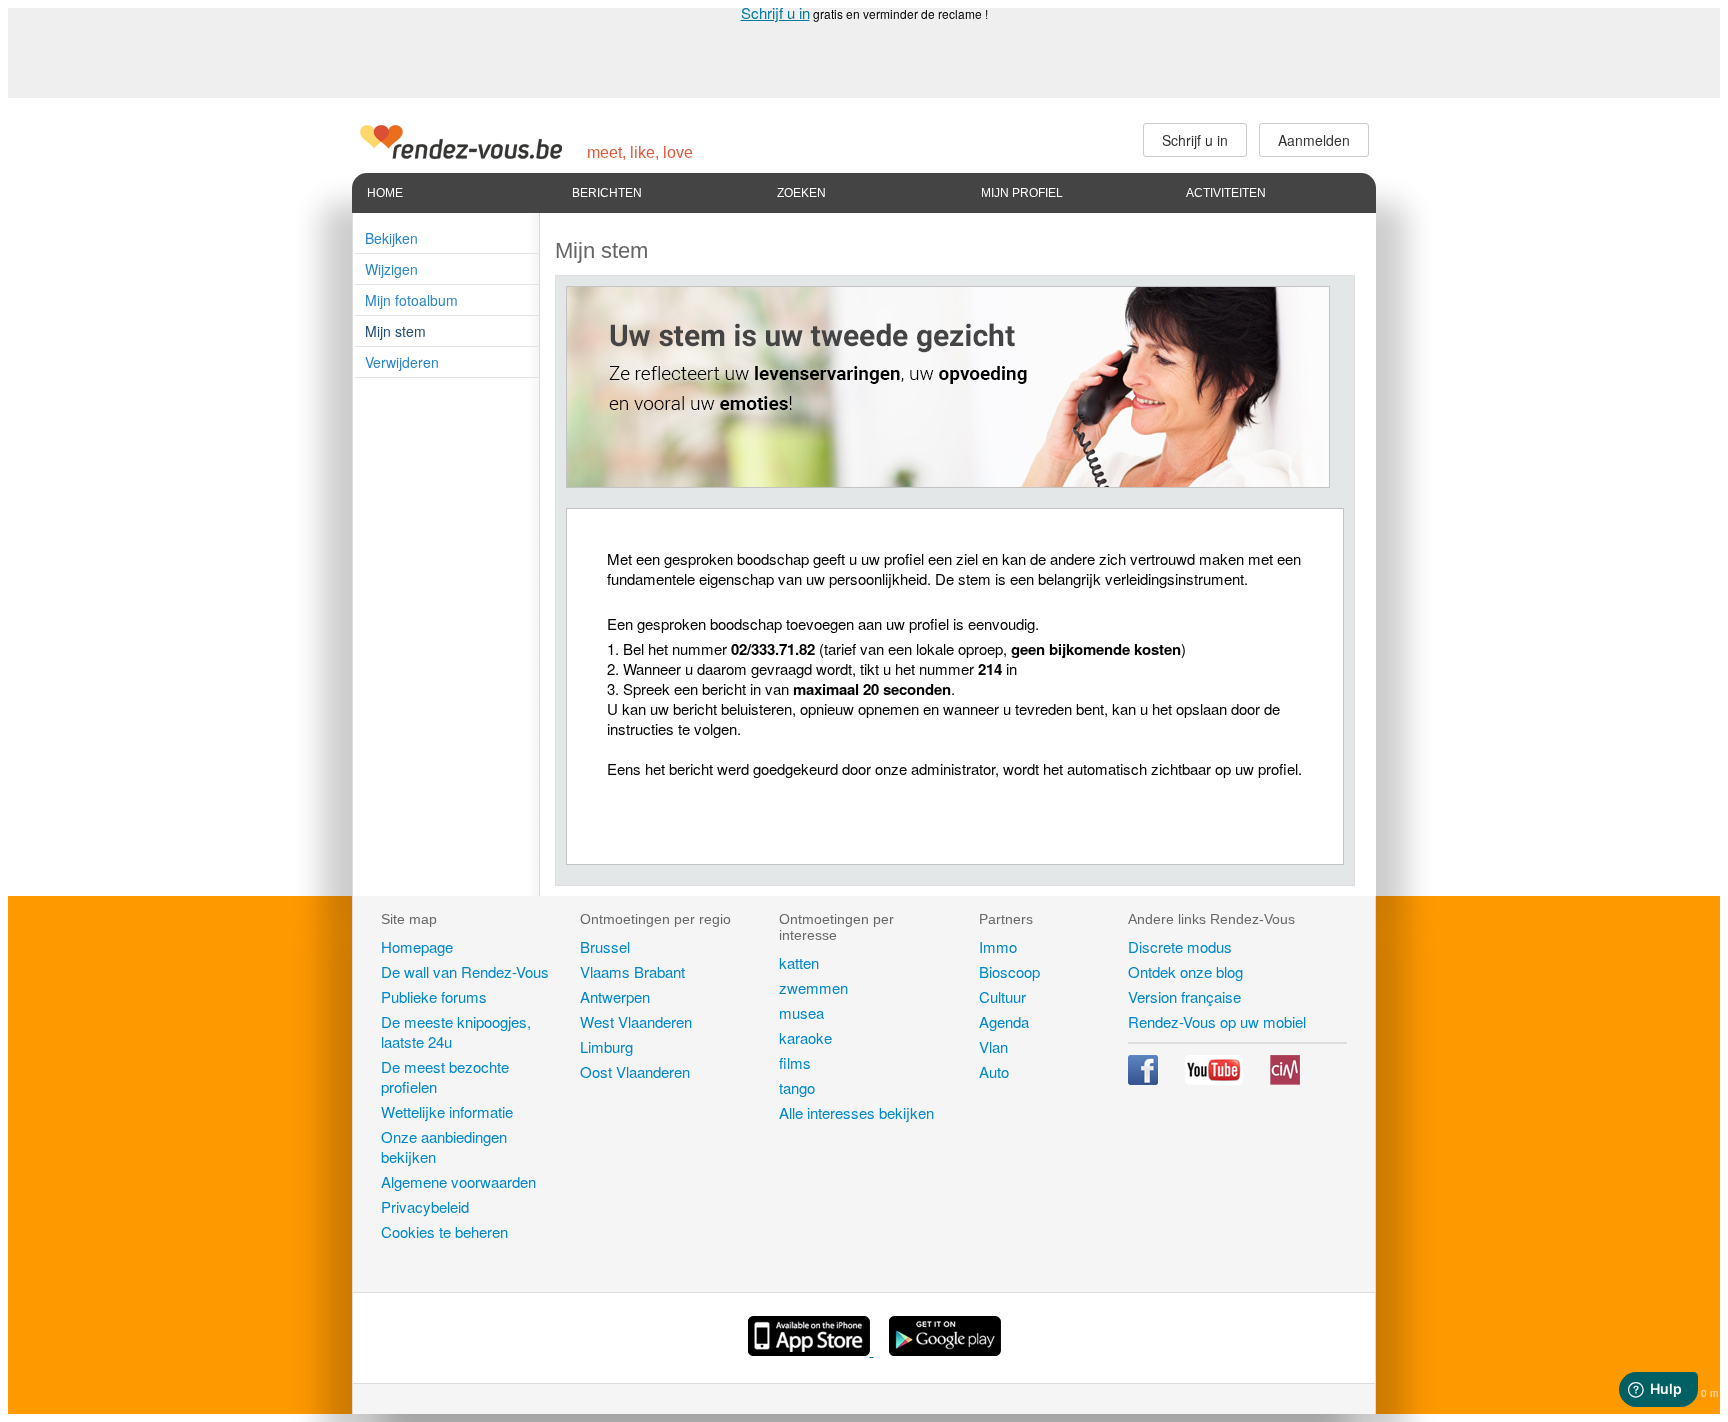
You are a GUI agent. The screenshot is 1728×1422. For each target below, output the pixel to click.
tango (797, 1087)
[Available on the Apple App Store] (811, 1349)
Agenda (1004, 1021)
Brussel (605, 946)
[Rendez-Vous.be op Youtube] (1216, 1078)
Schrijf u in (775, 12)
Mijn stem (395, 331)
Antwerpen (615, 996)
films (795, 1062)
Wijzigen (391, 269)
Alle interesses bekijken (856, 1112)
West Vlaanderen (636, 1021)
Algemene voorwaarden (458, 1181)
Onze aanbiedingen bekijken (444, 1146)
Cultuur (1002, 996)
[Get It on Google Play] (945, 1349)
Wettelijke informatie (447, 1111)
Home (385, 193)
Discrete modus (1180, 946)
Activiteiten (1226, 193)
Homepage (417, 946)
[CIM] (1285, 1078)
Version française (1184, 996)
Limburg (606, 1046)
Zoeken (801, 193)
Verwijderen (402, 362)
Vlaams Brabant (632, 971)
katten (799, 962)
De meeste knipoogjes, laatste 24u (456, 1031)
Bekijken (391, 238)
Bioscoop (1009, 971)
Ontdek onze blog (1185, 971)
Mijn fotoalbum (411, 300)
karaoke (805, 1037)
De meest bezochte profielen (445, 1076)
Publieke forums (434, 996)
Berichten (607, 193)
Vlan (993, 1046)
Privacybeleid (425, 1206)
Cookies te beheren (444, 1231)
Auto (994, 1071)
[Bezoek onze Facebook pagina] (1145, 1078)
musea (801, 1012)
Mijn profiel (1022, 193)
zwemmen (813, 987)
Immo (998, 946)
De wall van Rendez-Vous (465, 971)
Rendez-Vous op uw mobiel (1217, 1021)
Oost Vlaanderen (635, 1071)
